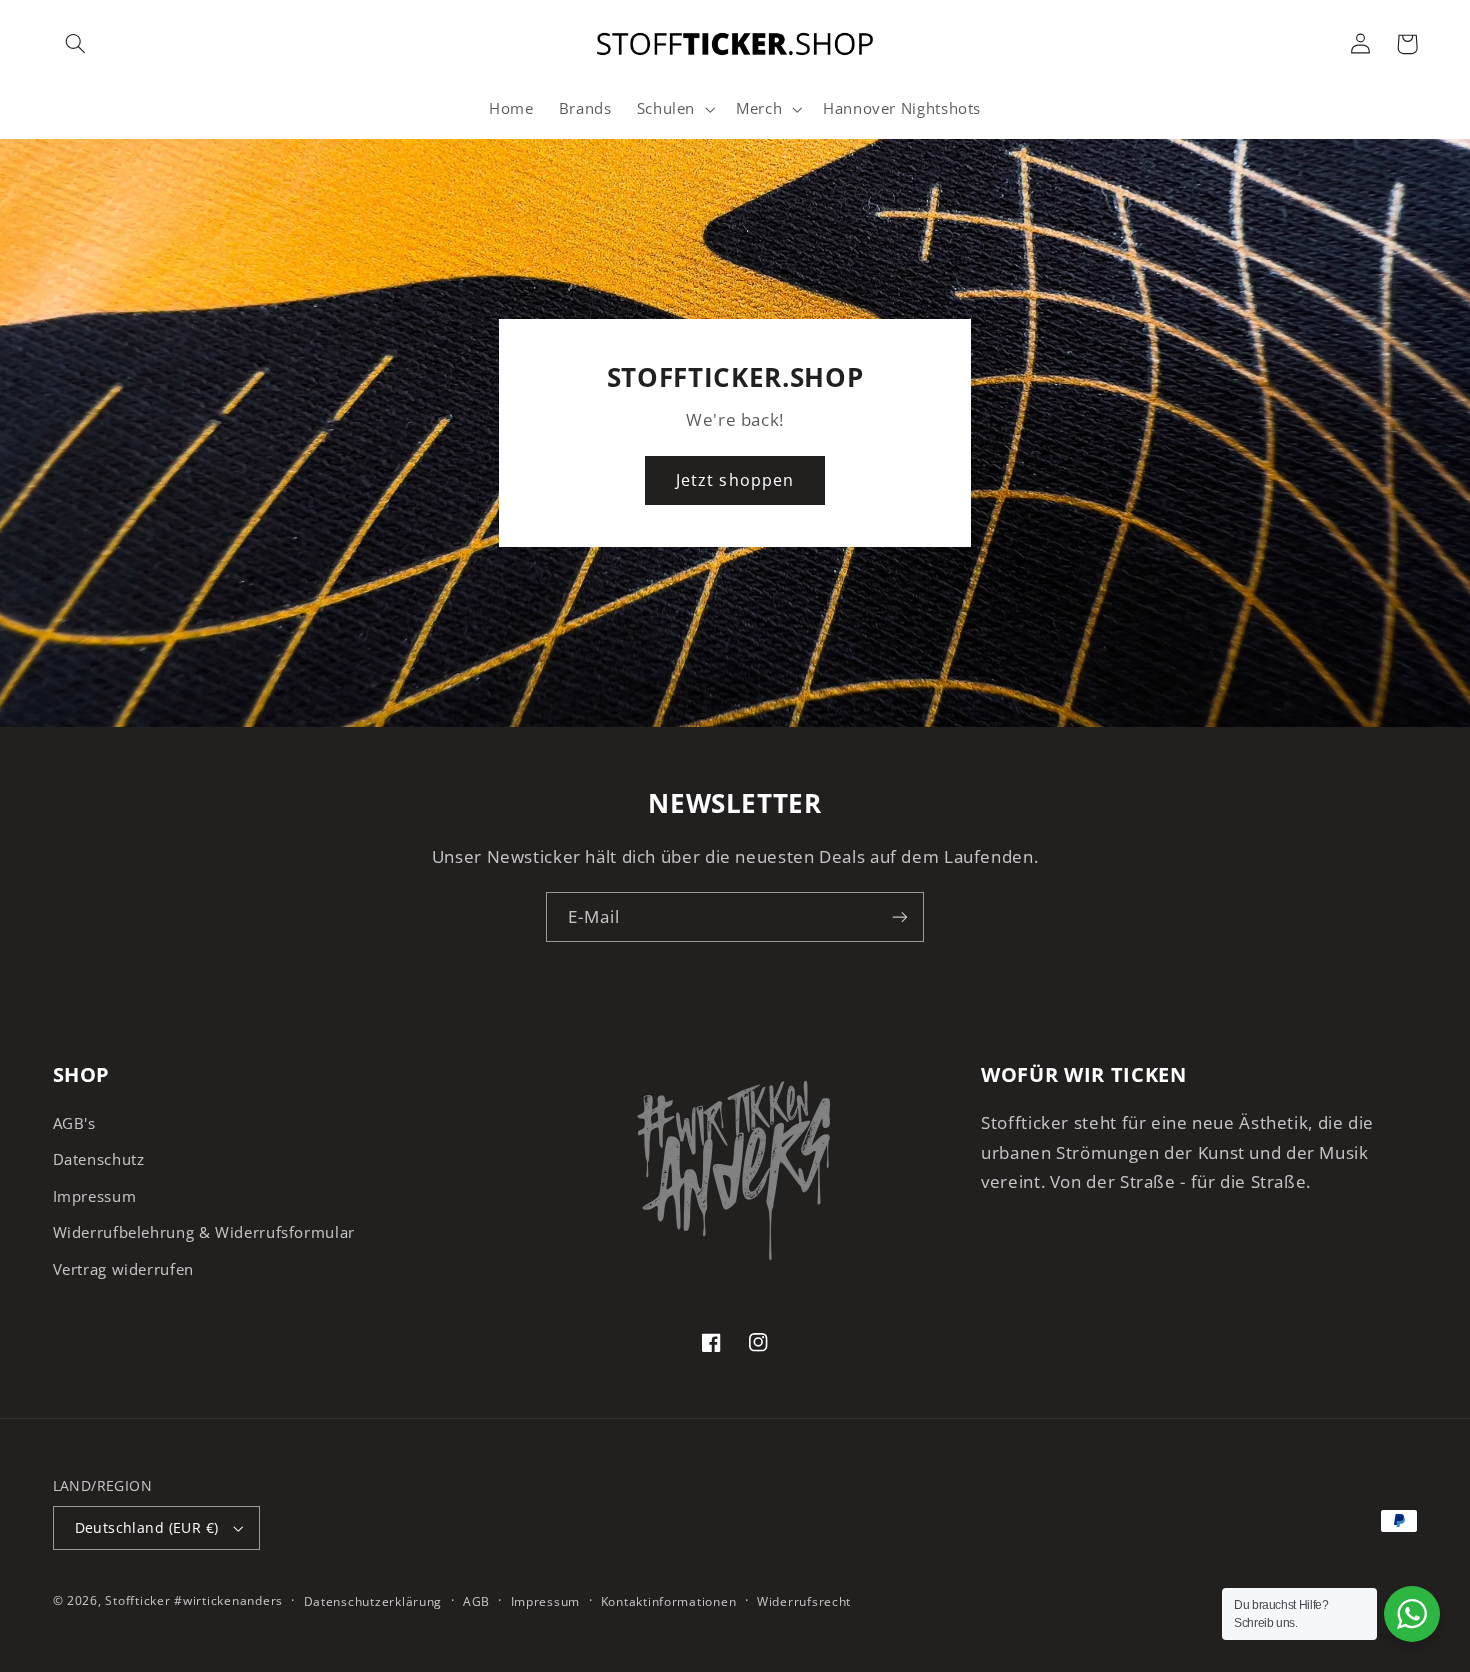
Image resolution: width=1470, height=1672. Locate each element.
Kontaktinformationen (669, 1601)
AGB (476, 1601)
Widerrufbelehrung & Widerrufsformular (204, 1232)
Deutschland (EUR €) (147, 1527)
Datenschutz (99, 1159)
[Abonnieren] (900, 916)
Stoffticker (137, 1600)
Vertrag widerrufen (123, 1269)
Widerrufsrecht (804, 1601)
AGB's (74, 1123)
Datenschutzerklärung (373, 1601)
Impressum (95, 1196)
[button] (76, 44)
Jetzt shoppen (735, 480)
